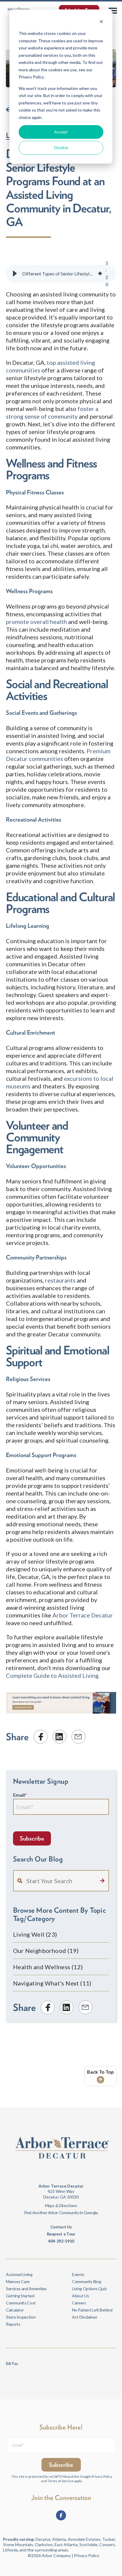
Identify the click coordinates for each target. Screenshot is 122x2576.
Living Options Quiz (89, 2289)
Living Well (35, 1934)
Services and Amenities (26, 2289)
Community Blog (86, 2281)
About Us (80, 2296)
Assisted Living (19, 2274)
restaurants (60, 1280)
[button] (15, 274)
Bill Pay (12, 2363)
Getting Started (20, 2296)
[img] (100, 274)
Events (78, 2274)
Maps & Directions (61, 2205)
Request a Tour (61, 2234)
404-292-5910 (61, 2241)
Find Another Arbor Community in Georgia (61, 2213)
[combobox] (61, 1881)
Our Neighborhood (46, 1951)
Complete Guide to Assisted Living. (53, 1675)
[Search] (102, 1881)
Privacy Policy (102, 2476)
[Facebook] (61, 2515)
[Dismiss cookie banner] (101, 22)
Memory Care (18, 2281)
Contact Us (61, 2227)
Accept (61, 132)
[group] (61, 274)
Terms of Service (61, 2481)
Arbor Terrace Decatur (83, 1615)
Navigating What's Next (52, 1983)
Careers (79, 2303)
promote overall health (36, 622)
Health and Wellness (48, 1967)
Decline (61, 147)
